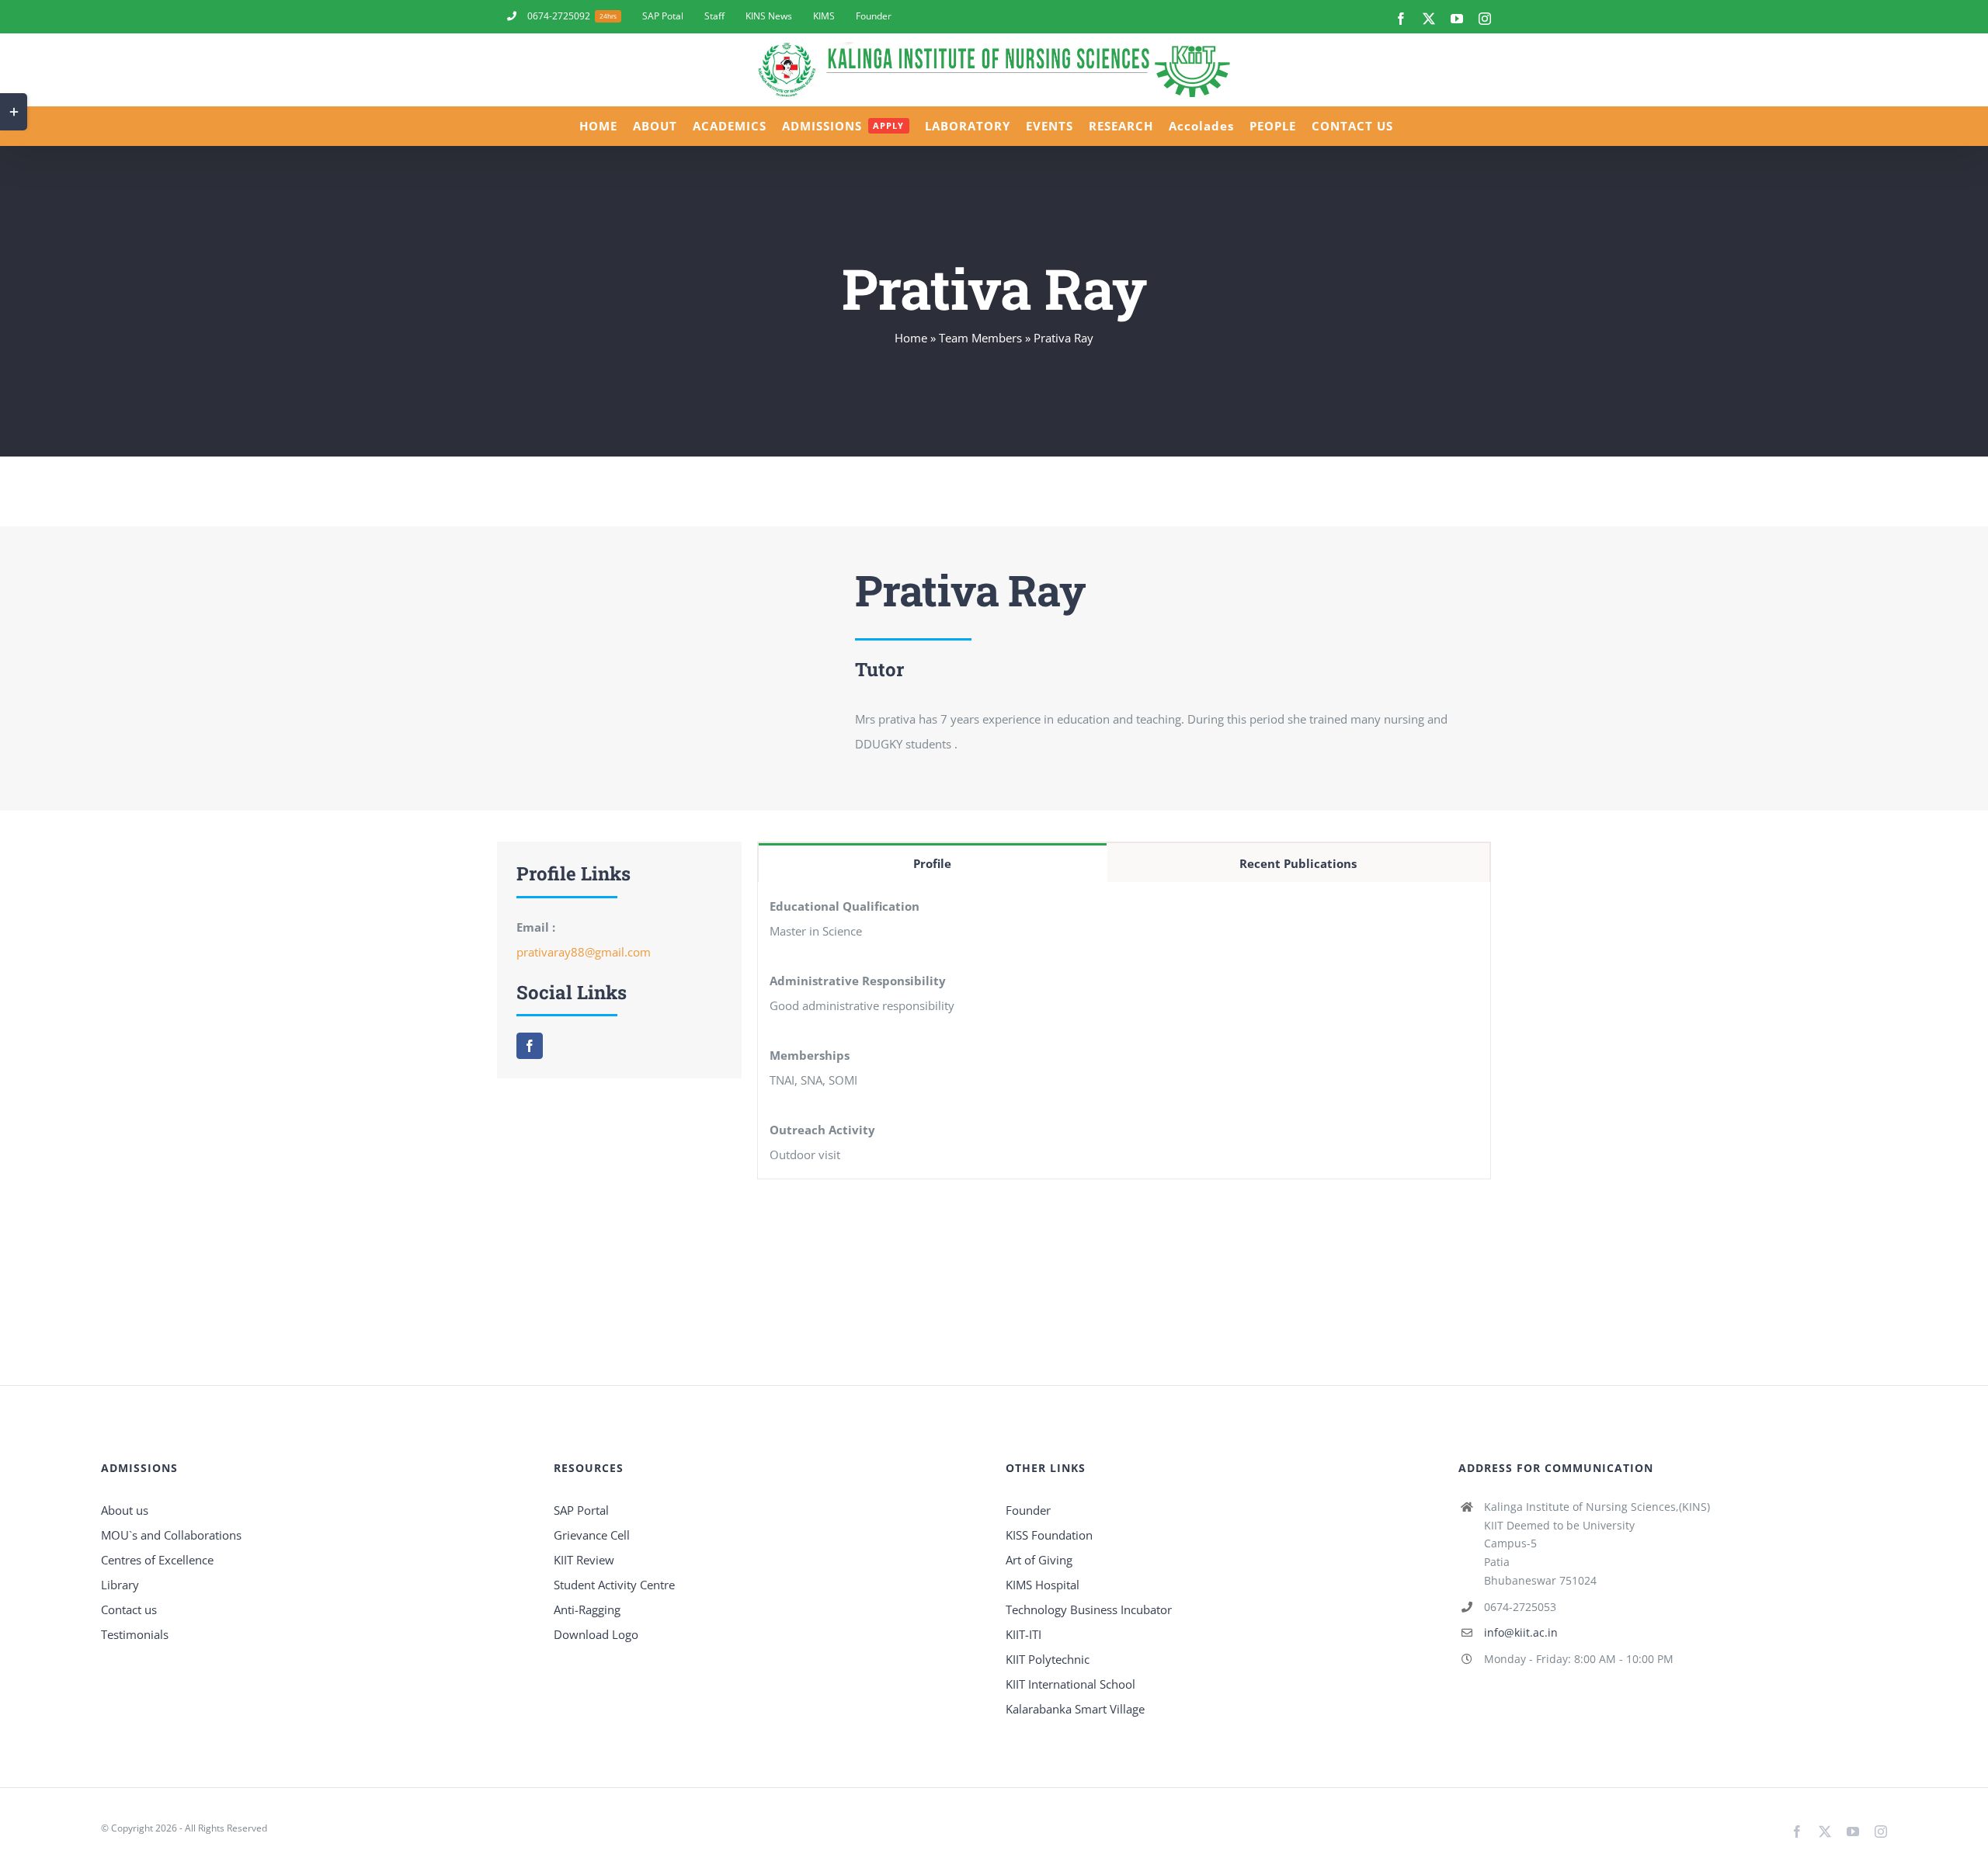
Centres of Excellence (157, 1560)
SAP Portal (581, 1510)
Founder (1028, 1510)
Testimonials (135, 1634)
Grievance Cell (592, 1535)
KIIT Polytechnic (1048, 1659)
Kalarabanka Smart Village (1075, 1709)
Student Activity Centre (614, 1585)
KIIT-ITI (1024, 1634)
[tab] (933, 863)
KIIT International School (1070, 1684)
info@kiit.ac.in (1521, 1632)
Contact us (129, 1609)
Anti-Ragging (587, 1609)
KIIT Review (584, 1560)
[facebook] (530, 1046)
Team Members (980, 338)
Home (911, 338)
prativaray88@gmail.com (584, 952)
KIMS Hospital (1043, 1585)
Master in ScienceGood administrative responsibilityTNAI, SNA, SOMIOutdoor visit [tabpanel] (862, 1030)
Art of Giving (1039, 1560)
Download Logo (596, 1634)
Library (120, 1585)
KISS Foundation (1049, 1535)
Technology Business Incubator (1089, 1609)
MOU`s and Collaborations (171, 1535)
